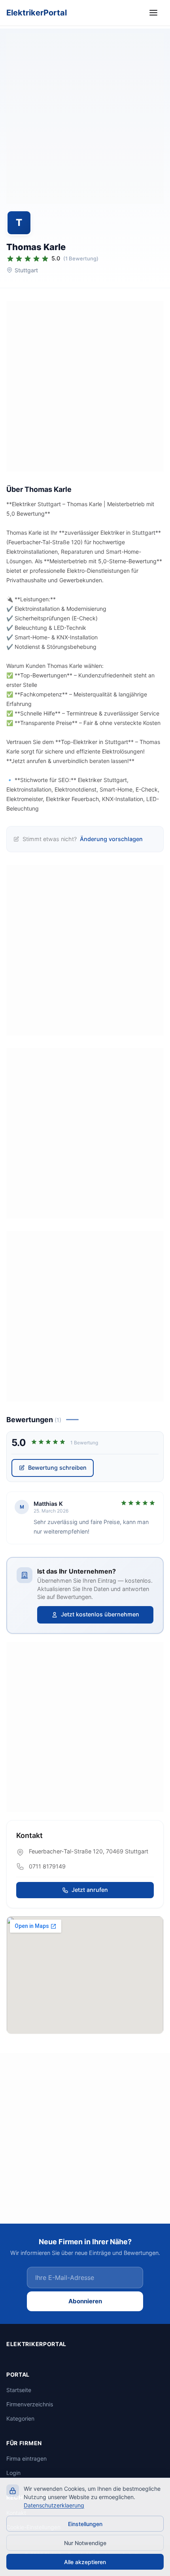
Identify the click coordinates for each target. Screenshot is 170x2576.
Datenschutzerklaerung (54, 2505)
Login (13, 2473)
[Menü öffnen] (155, 13)
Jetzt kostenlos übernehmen (100, 1614)
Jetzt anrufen (90, 1890)
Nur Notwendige (85, 2543)
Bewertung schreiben (57, 1468)
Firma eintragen (26, 2458)
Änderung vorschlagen (111, 839)
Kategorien (20, 2418)
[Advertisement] (85, 119)
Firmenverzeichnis (30, 2404)
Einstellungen (85, 2524)
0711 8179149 (47, 1866)
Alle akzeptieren (85, 2562)
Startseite (19, 2390)
